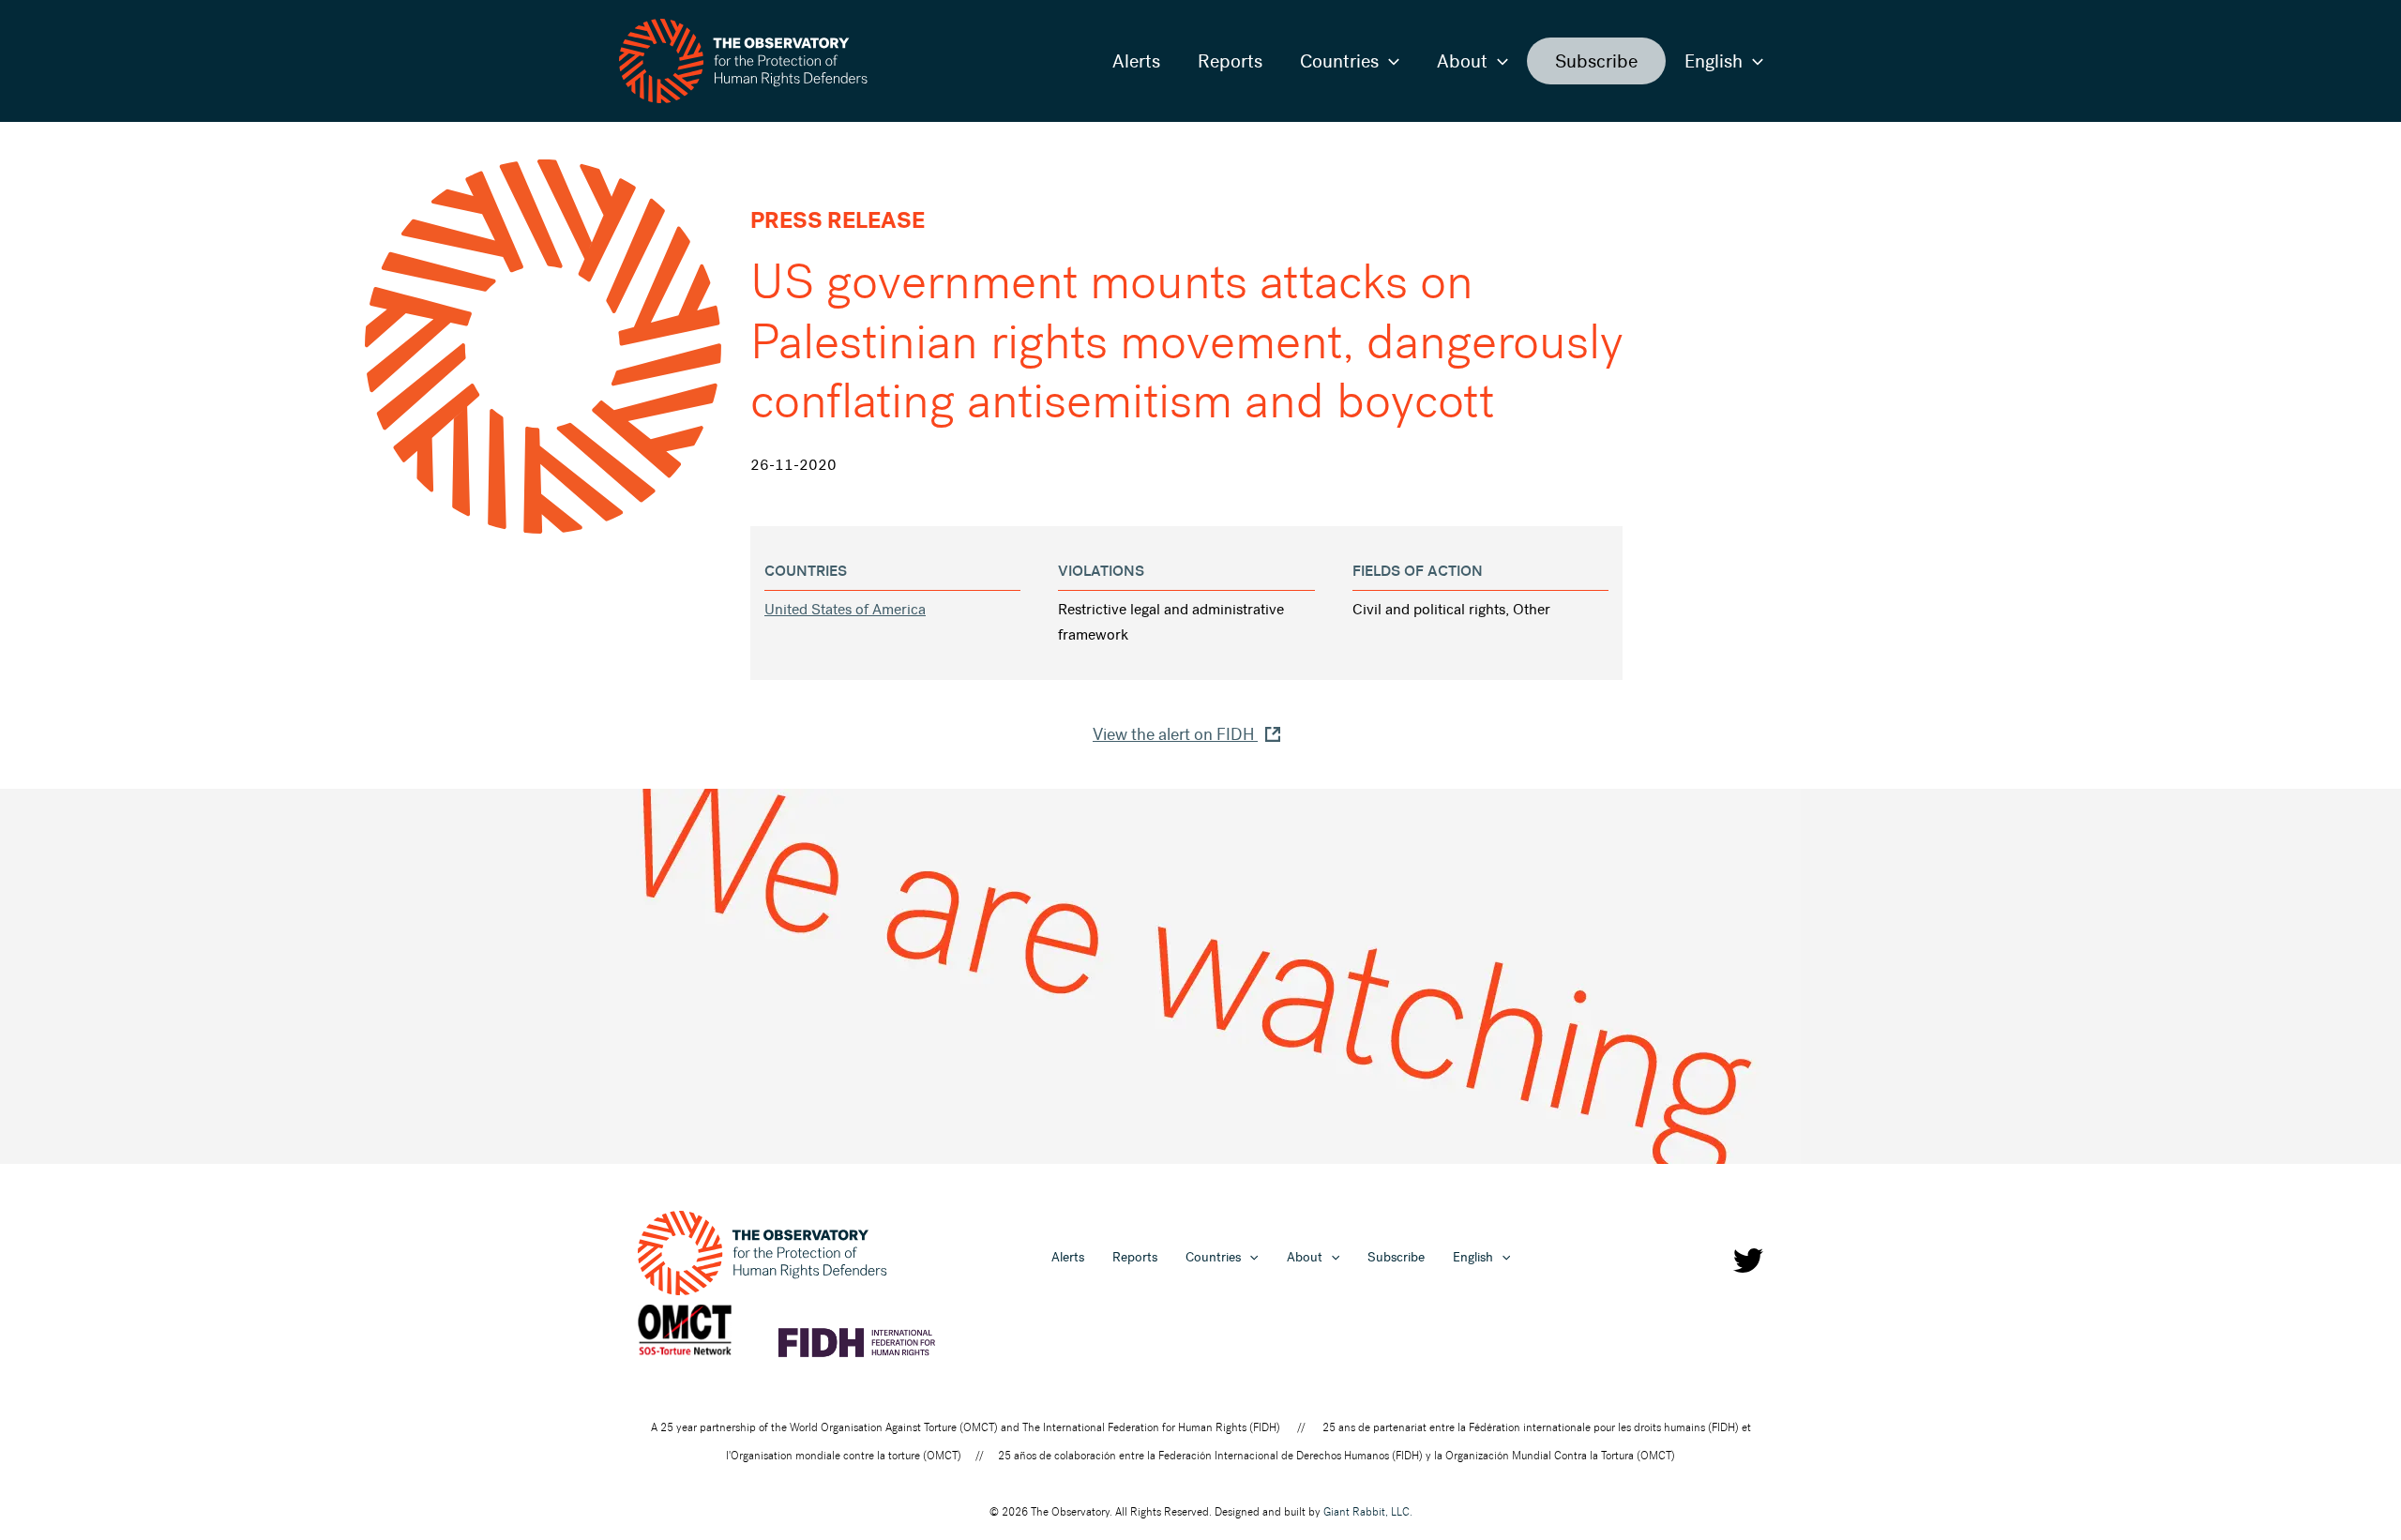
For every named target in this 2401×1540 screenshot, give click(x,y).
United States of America (845, 609)
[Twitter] (1748, 1261)
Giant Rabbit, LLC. (1368, 1512)
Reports (1230, 61)
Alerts (1136, 61)
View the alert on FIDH (1175, 734)
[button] (1389, 61)
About (1462, 61)
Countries (1339, 61)
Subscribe (1596, 61)
